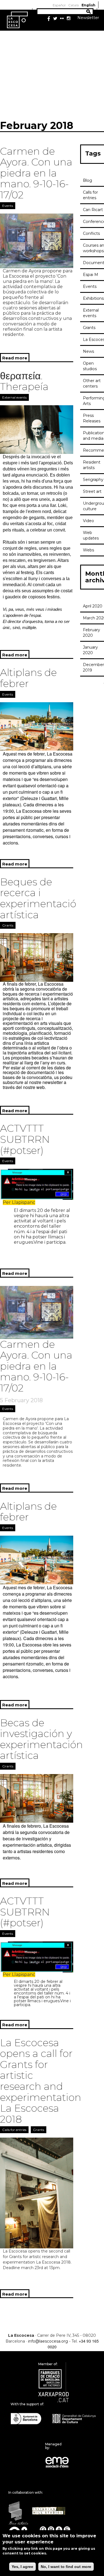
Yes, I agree (22, 2567)
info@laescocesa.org (48, 2341)
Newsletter (88, 18)
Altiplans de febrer (28, 678)
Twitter (55, 19)
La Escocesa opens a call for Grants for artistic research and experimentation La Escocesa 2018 (41, 2081)
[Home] (17, 20)
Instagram (69, 19)
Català (73, 5)
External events (14, 397)
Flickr (62, 19)
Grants (8, 925)
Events (8, 206)
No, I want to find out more (66, 2567)
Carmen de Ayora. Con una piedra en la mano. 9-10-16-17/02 (36, 173)
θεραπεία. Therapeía (24, 381)
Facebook (49, 19)
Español (59, 5)
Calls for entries (14, 2130)
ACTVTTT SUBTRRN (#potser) (25, 1139)
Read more (16, 359)
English (88, 5)
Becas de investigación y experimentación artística (41, 1739)
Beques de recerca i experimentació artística (38, 898)
